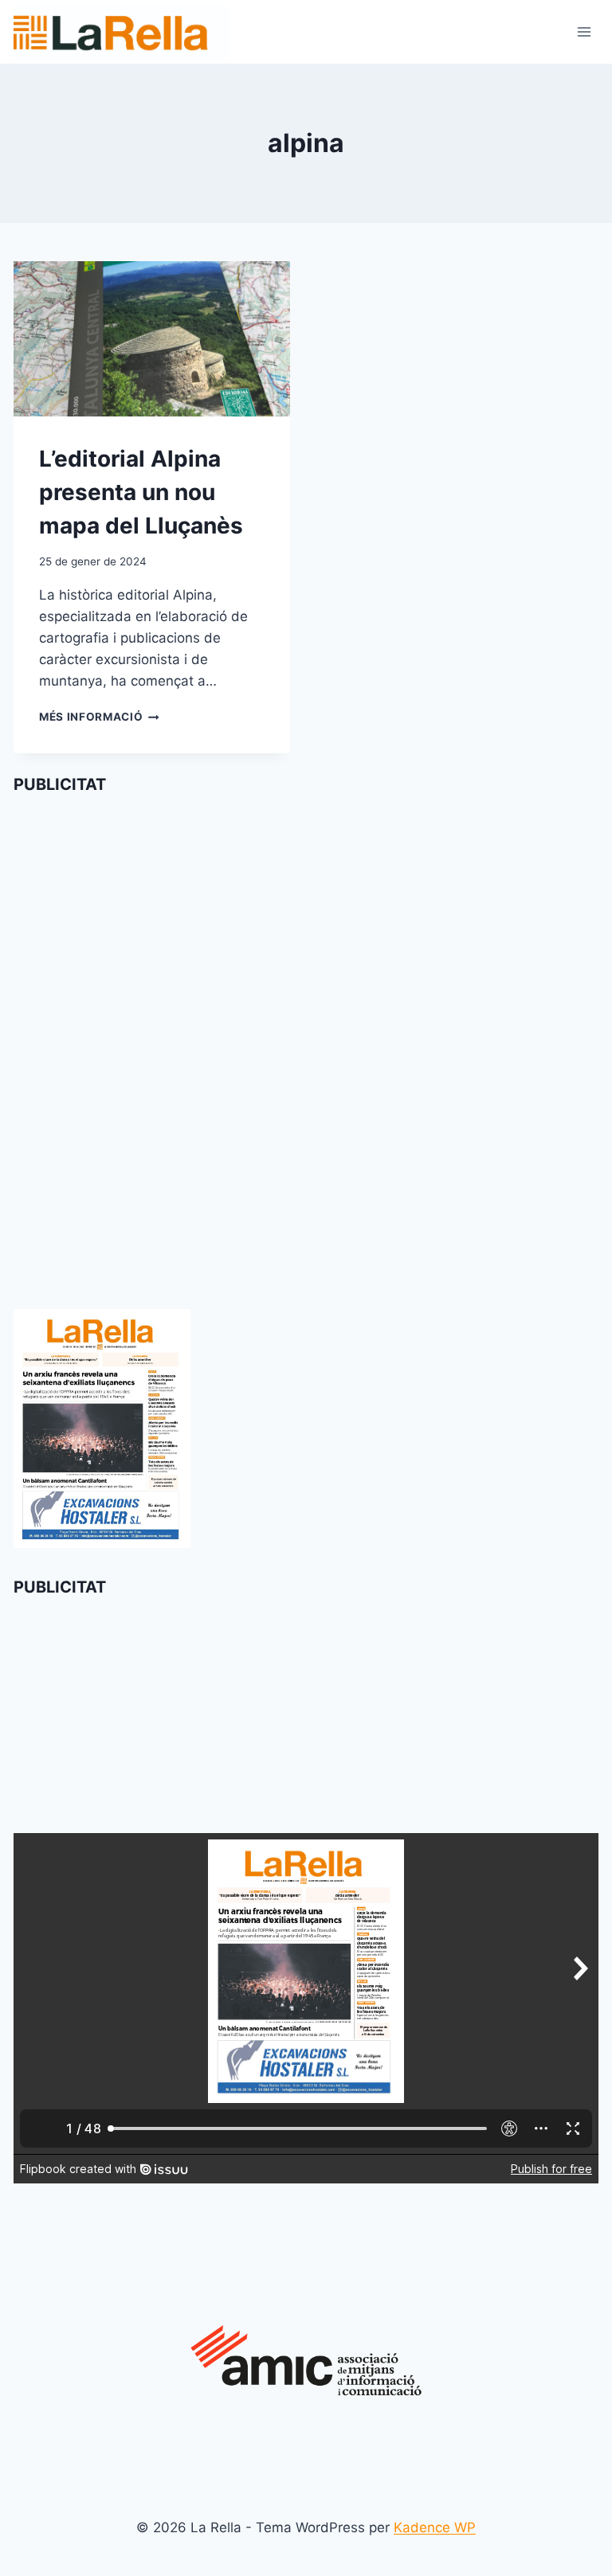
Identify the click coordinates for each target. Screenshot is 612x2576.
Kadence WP (435, 2527)
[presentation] (152, 339)
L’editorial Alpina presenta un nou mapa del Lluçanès (141, 492)
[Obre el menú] (584, 31)
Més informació (99, 717)
